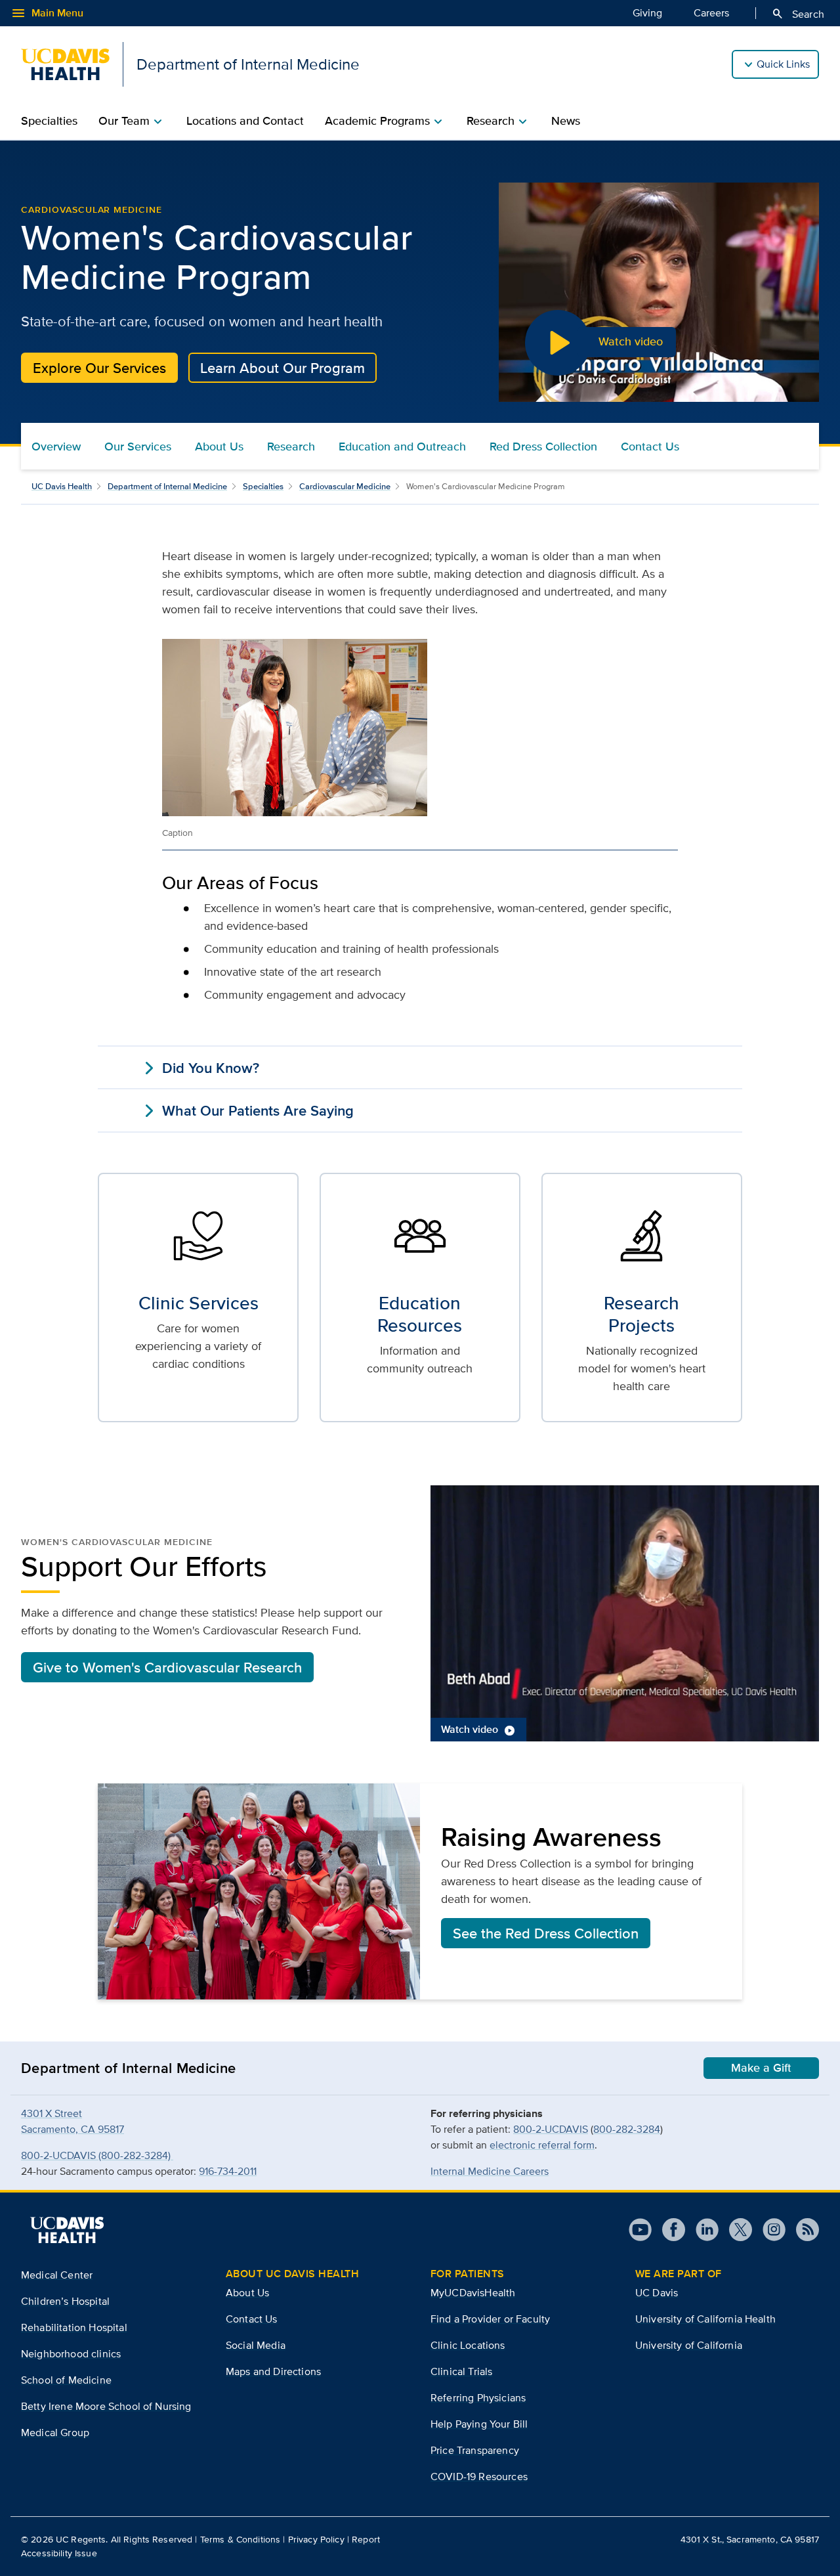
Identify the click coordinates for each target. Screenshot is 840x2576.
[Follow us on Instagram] (769, 2230)
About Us (219, 447)
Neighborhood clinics (71, 2354)
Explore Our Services (99, 368)
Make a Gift (761, 2068)
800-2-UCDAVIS (551, 2129)
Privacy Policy (316, 2539)
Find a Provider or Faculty (490, 2319)
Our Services (138, 447)
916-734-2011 (228, 2171)
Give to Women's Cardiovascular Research (167, 1667)
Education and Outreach (402, 447)
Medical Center (57, 2275)
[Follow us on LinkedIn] (702, 2230)
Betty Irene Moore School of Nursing (106, 2406)
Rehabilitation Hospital (74, 2327)
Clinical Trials (461, 2371)
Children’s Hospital (65, 2301)
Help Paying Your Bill (479, 2424)
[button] (625, 1613)
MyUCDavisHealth (473, 2293)
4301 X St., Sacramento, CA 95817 (750, 2539)
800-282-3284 (627, 2129)
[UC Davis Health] (67, 2230)
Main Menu (47, 13)
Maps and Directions (273, 2371)
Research (291, 447)
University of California (689, 2345)
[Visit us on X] (735, 2230)
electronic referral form (542, 2145)
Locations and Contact (245, 121)
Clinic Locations (468, 2345)
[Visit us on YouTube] (640, 2230)
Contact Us (650, 447)
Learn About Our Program (283, 368)
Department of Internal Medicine (167, 486)
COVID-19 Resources (479, 2477)
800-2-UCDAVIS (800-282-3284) (97, 2155)
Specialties (49, 121)
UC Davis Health (62, 486)
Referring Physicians (478, 2398)
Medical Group (55, 2433)
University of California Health (705, 2319)
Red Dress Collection (543, 447)
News (566, 121)
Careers (711, 13)
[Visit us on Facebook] (668, 2230)
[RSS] (802, 2230)
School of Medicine (66, 2380)
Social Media (256, 2345)
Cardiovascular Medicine (92, 209)
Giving (647, 13)
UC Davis (657, 2293)
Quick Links (783, 64)
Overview (56, 447)
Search (798, 14)
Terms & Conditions (241, 2539)
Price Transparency (475, 2450)
